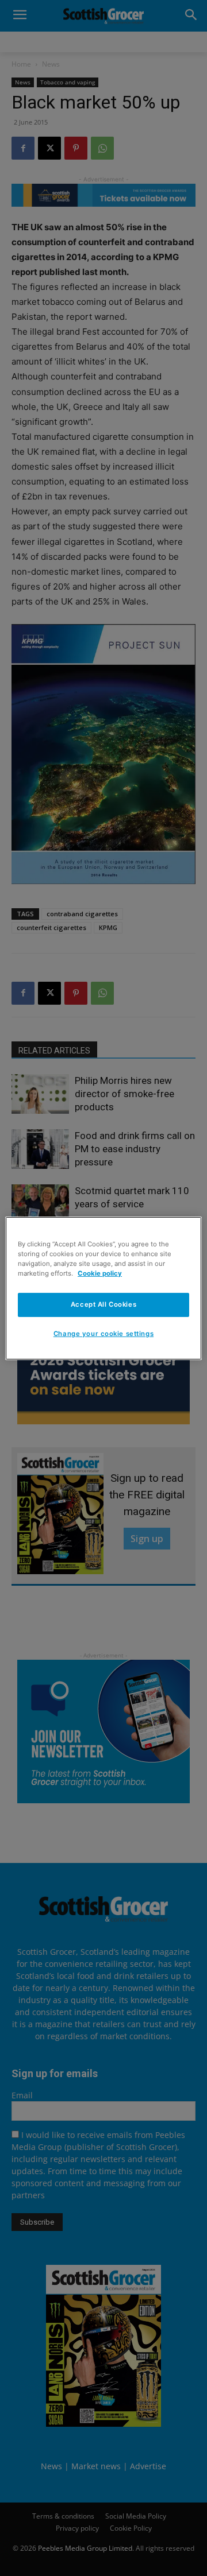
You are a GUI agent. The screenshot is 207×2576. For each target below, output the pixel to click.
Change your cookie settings (103, 1334)
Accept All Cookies (103, 1304)
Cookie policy (100, 1273)
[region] (103, 1288)
